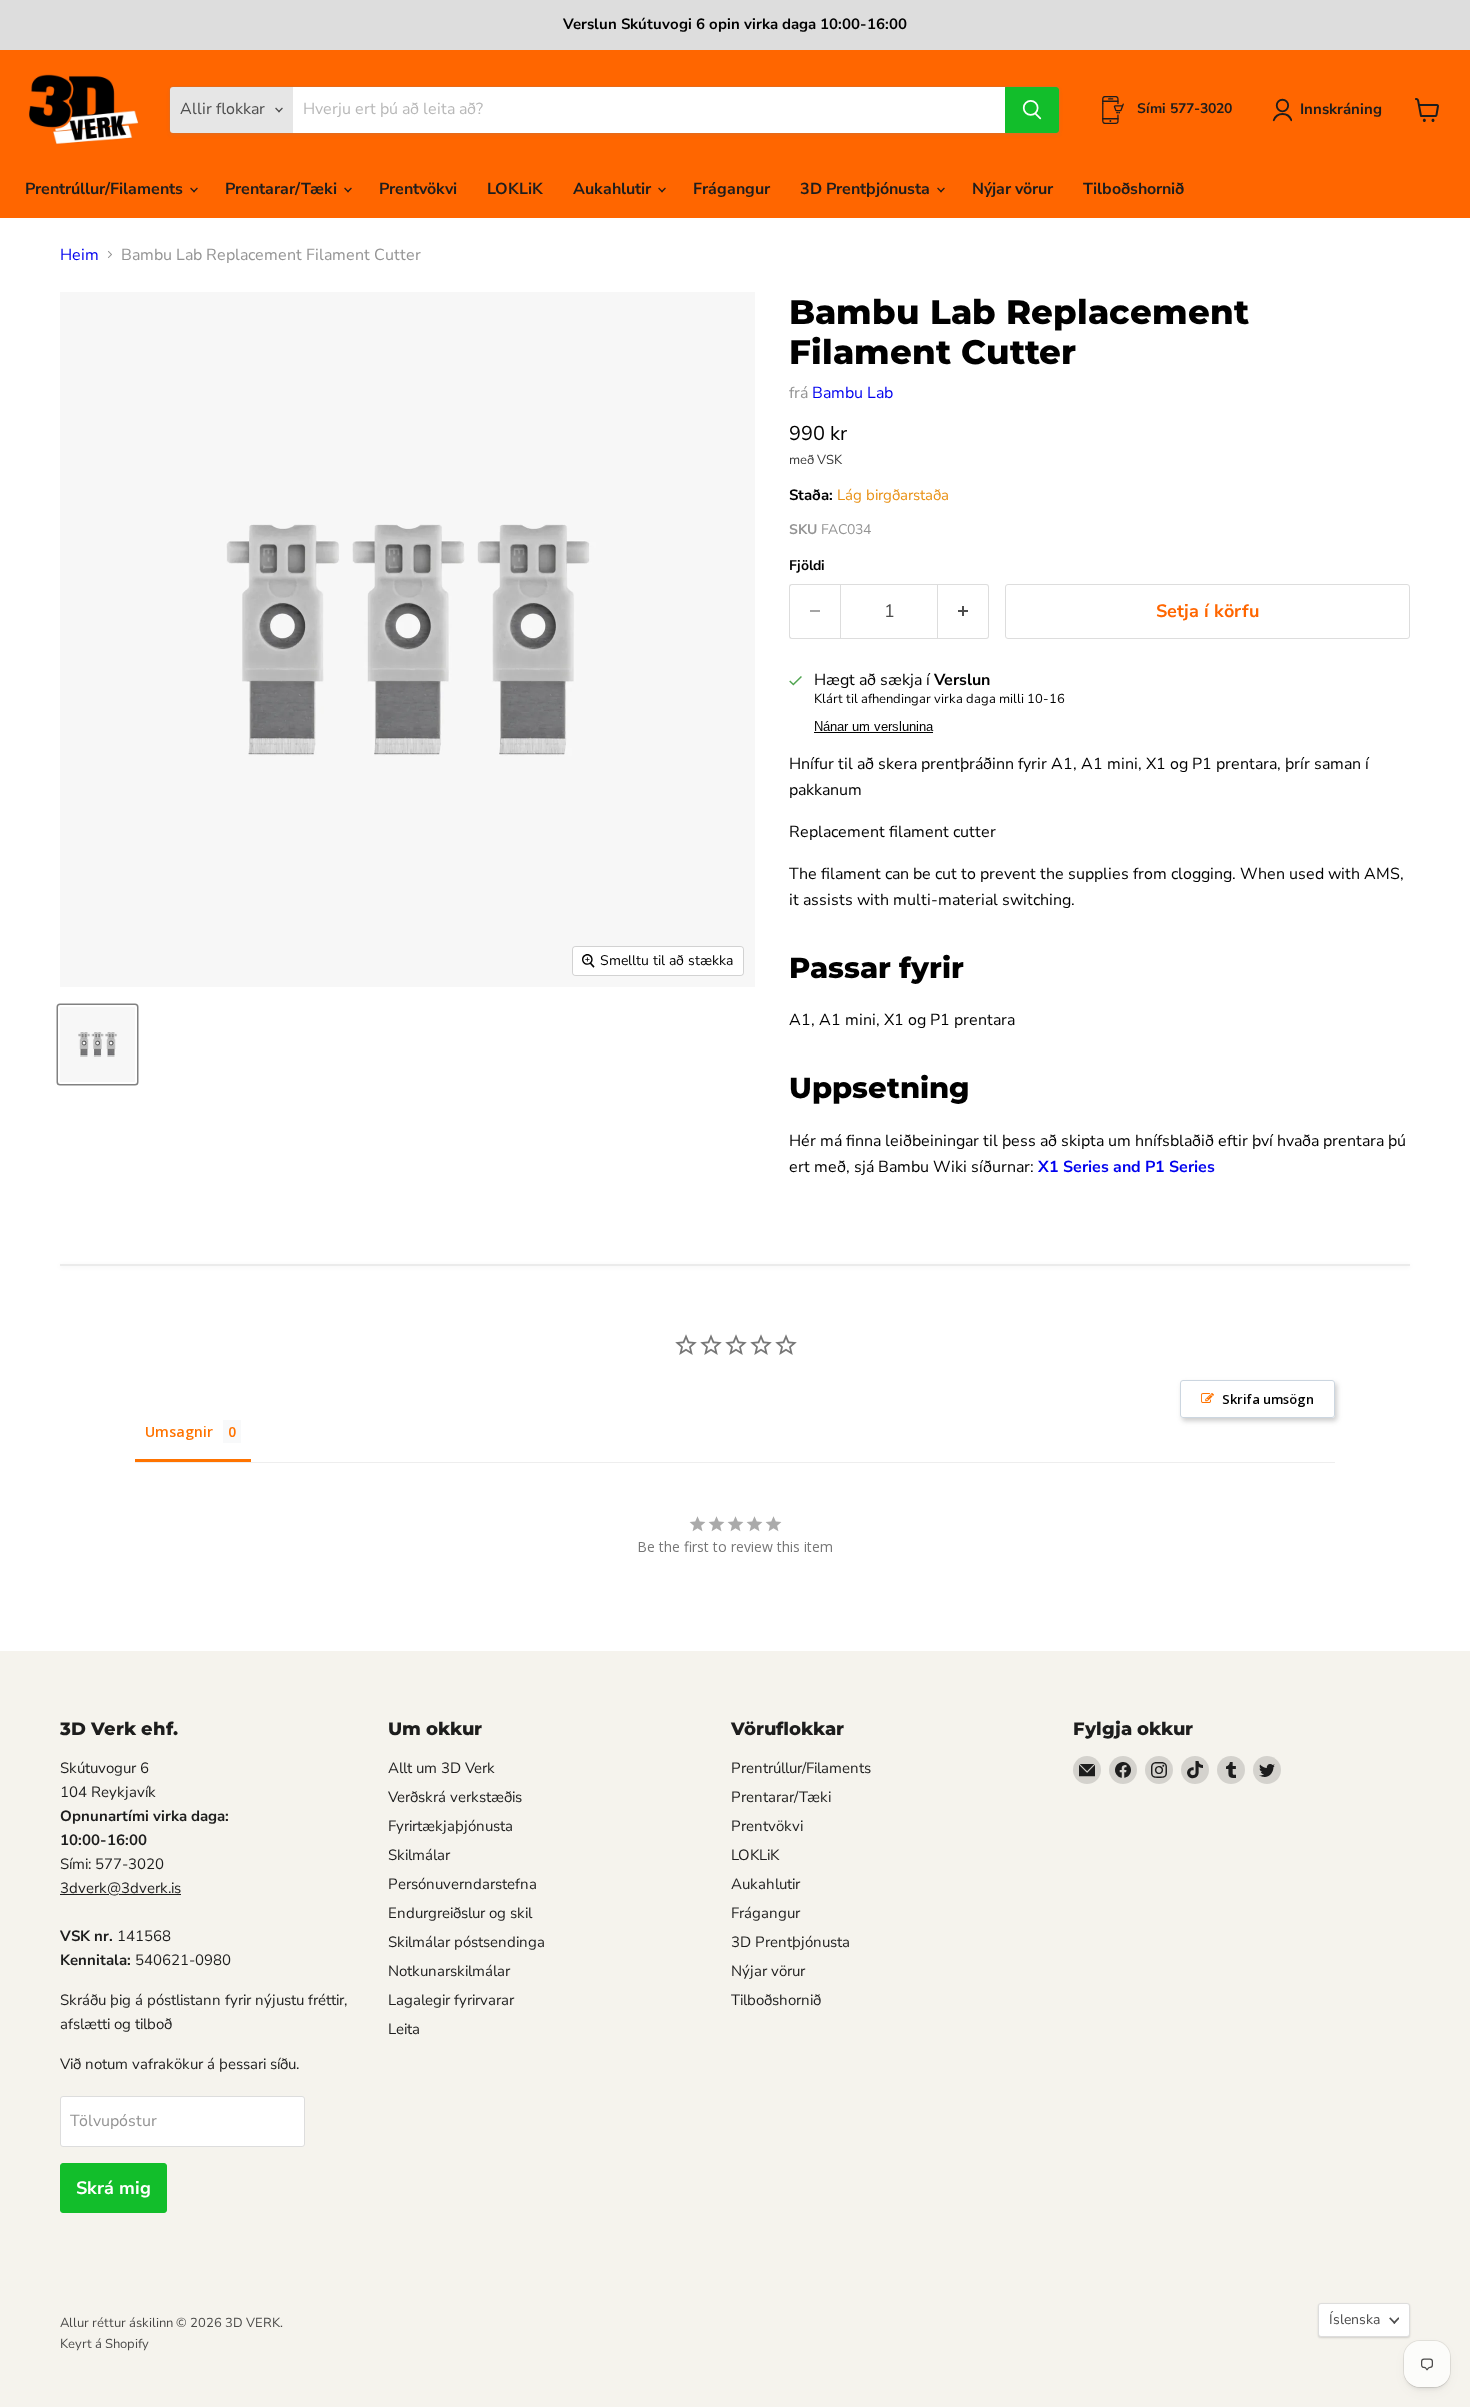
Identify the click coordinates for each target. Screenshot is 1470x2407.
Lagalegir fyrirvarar (451, 2000)
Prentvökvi (418, 189)
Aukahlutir (614, 189)
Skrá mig (113, 2188)
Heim (79, 255)
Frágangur (731, 189)
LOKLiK (515, 189)
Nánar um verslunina (873, 727)
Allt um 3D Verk (441, 1768)
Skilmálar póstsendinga (466, 1942)
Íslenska (1354, 2319)
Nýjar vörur (1012, 189)
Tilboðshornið (1133, 189)
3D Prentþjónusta (867, 189)
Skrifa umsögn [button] (1268, 1399)
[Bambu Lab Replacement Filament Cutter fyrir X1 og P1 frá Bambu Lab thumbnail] (97, 1044)
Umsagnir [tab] (179, 1431)
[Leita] (1032, 110)
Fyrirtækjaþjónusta (450, 1826)
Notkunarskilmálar (449, 1971)
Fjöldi (807, 566)
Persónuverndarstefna (462, 1884)
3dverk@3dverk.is (120, 1888)
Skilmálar (419, 1855)
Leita (404, 2029)
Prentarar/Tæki (283, 189)
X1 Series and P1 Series (1126, 1167)
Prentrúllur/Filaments (106, 189)
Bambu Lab (852, 393)
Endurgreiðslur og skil (460, 1913)
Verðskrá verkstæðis (455, 1797)
